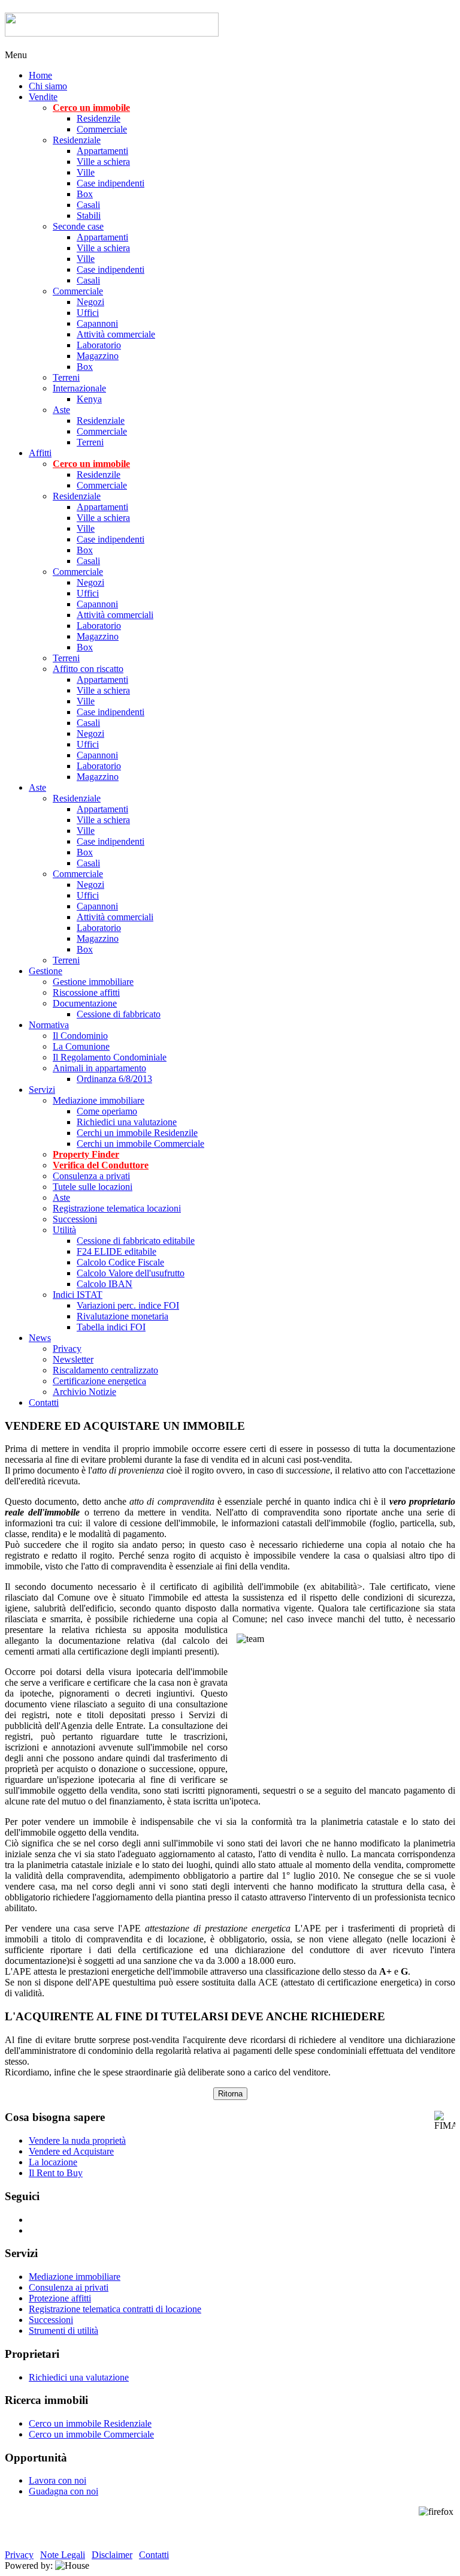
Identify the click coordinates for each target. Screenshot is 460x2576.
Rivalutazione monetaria (122, 1316)
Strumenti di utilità (63, 2331)
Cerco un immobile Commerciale (91, 2434)
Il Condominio (80, 1036)
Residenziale (77, 140)
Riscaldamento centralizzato (105, 1370)
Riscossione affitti (86, 992)
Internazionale (79, 388)
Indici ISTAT (78, 1295)
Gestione (46, 971)
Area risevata (430, 55)
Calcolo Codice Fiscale (120, 1262)
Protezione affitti (60, 2298)
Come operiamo (107, 1111)
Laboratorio (99, 345)
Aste (61, 410)
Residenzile (99, 118)
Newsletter (73, 1359)
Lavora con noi (57, 2480)
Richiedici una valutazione (127, 1122)
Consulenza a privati (91, 1176)
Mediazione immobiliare (99, 1100)
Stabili (89, 216)
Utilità (64, 1230)
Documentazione (85, 1003)
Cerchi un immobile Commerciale (140, 1144)
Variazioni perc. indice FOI (128, 1305)
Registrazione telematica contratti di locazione (115, 2309)
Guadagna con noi (63, 2491)
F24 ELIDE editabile (116, 1251)
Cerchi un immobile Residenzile (137, 1133)
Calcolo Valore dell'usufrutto (131, 1273)
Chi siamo (48, 86)
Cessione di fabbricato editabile (136, 1241)
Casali (88, 205)
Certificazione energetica (99, 1381)
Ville (86, 172)
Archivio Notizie (84, 1392)
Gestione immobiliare (93, 982)
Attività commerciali (115, 615)
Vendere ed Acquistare (71, 2151)
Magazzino (98, 356)
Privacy (67, 1349)
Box (85, 194)
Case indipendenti (111, 183)
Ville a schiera (103, 162)
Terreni (66, 377)
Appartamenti (102, 151)
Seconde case (78, 226)
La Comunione (81, 1046)
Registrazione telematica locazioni (117, 1208)
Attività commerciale (116, 334)
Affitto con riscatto (88, 669)
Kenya (89, 399)
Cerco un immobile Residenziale (90, 2423)
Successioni (75, 1219)
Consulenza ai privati (69, 2287)
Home (40, 75)
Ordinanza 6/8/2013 (114, 1079)
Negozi (90, 302)
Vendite (43, 97)
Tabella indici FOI (111, 1327)
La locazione (53, 2162)
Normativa (49, 1025)
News (40, 1338)
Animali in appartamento (99, 1068)
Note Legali (63, 2555)
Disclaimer (112, 2555)
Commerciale (102, 129)
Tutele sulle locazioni (93, 1187)
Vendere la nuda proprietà (77, 2140)
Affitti (40, 453)
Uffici (88, 313)
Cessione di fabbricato (119, 1014)
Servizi (42, 1090)
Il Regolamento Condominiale (110, 1057)
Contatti (44, 1403)
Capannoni (97, 323)
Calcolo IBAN (105, 1284)
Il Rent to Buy (56, 2173)
